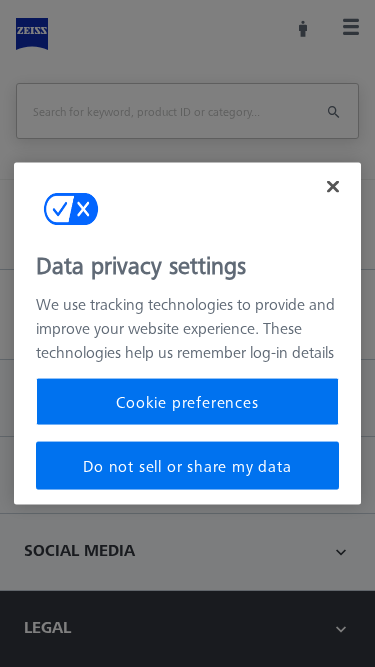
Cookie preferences (187, 401)
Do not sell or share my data (187, 466)
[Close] (333, 186)
